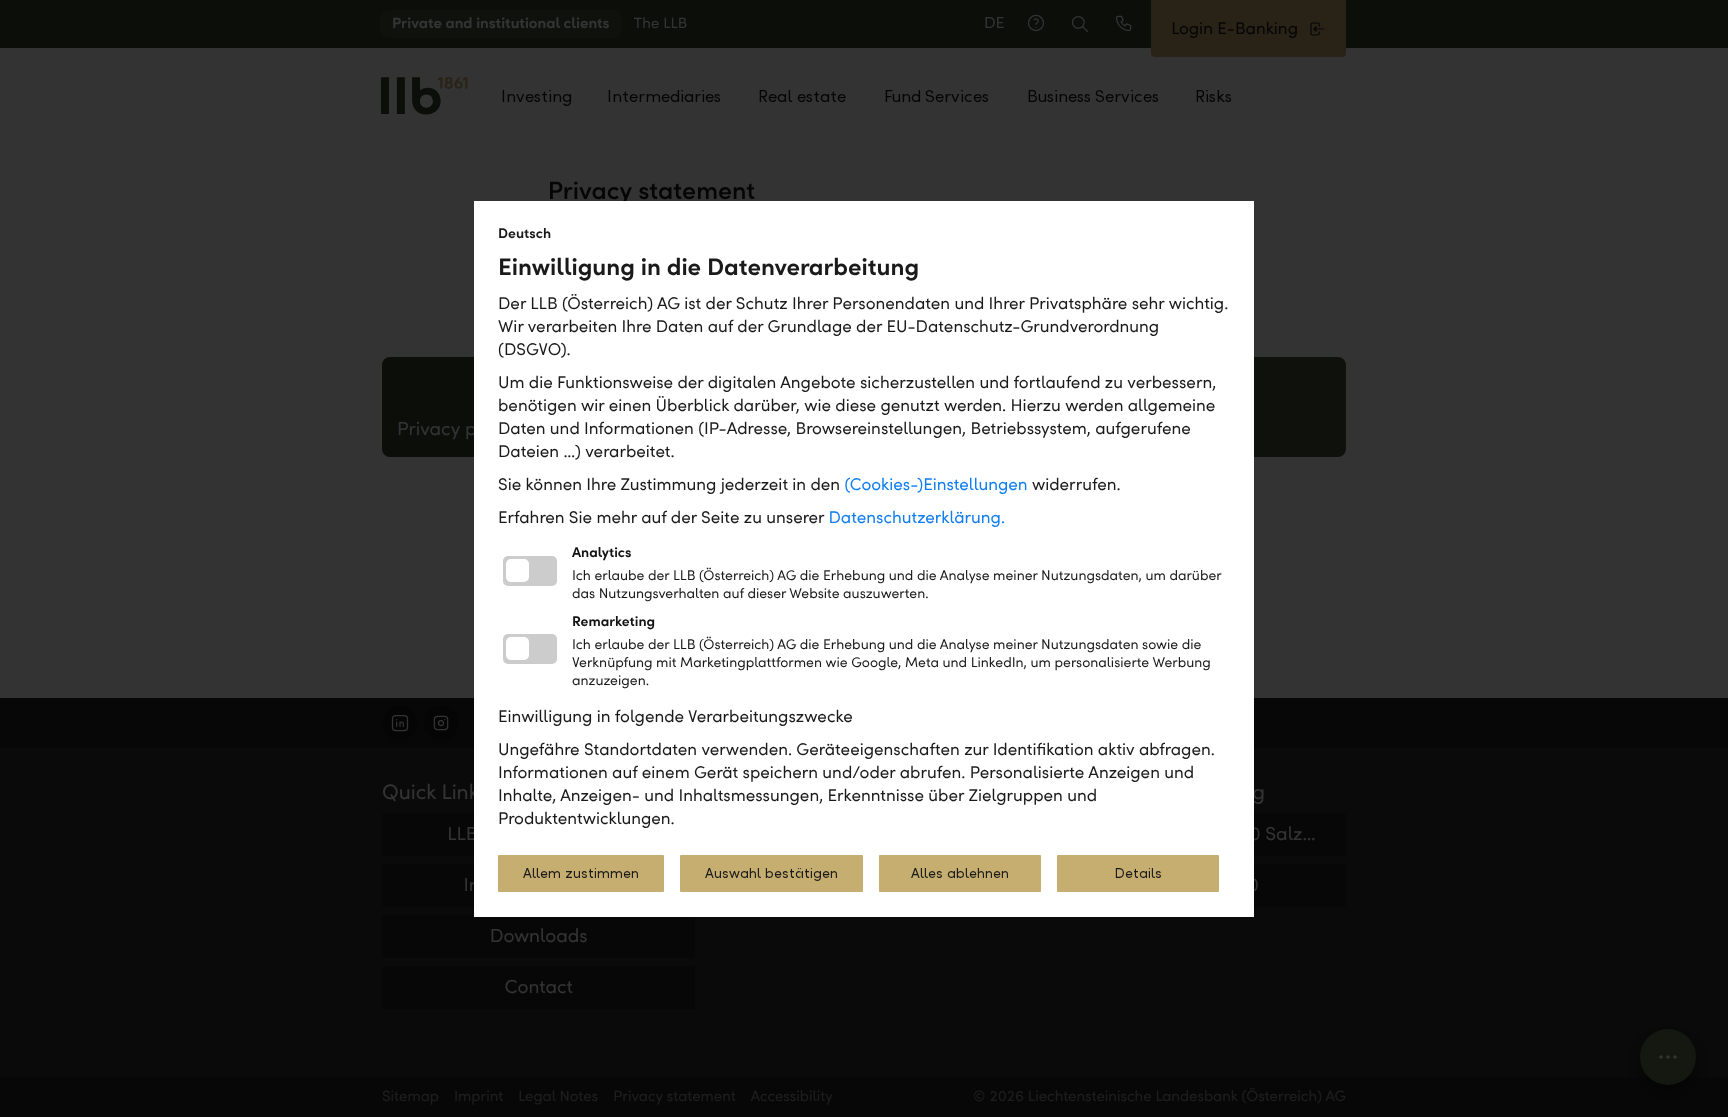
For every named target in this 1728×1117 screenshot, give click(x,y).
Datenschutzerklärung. (917, 517)
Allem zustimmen (581, 873)
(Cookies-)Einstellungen (935, 484)
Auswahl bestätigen (771, 873)
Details (1138, 873)
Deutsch (524, 233)
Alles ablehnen (960, 873)
